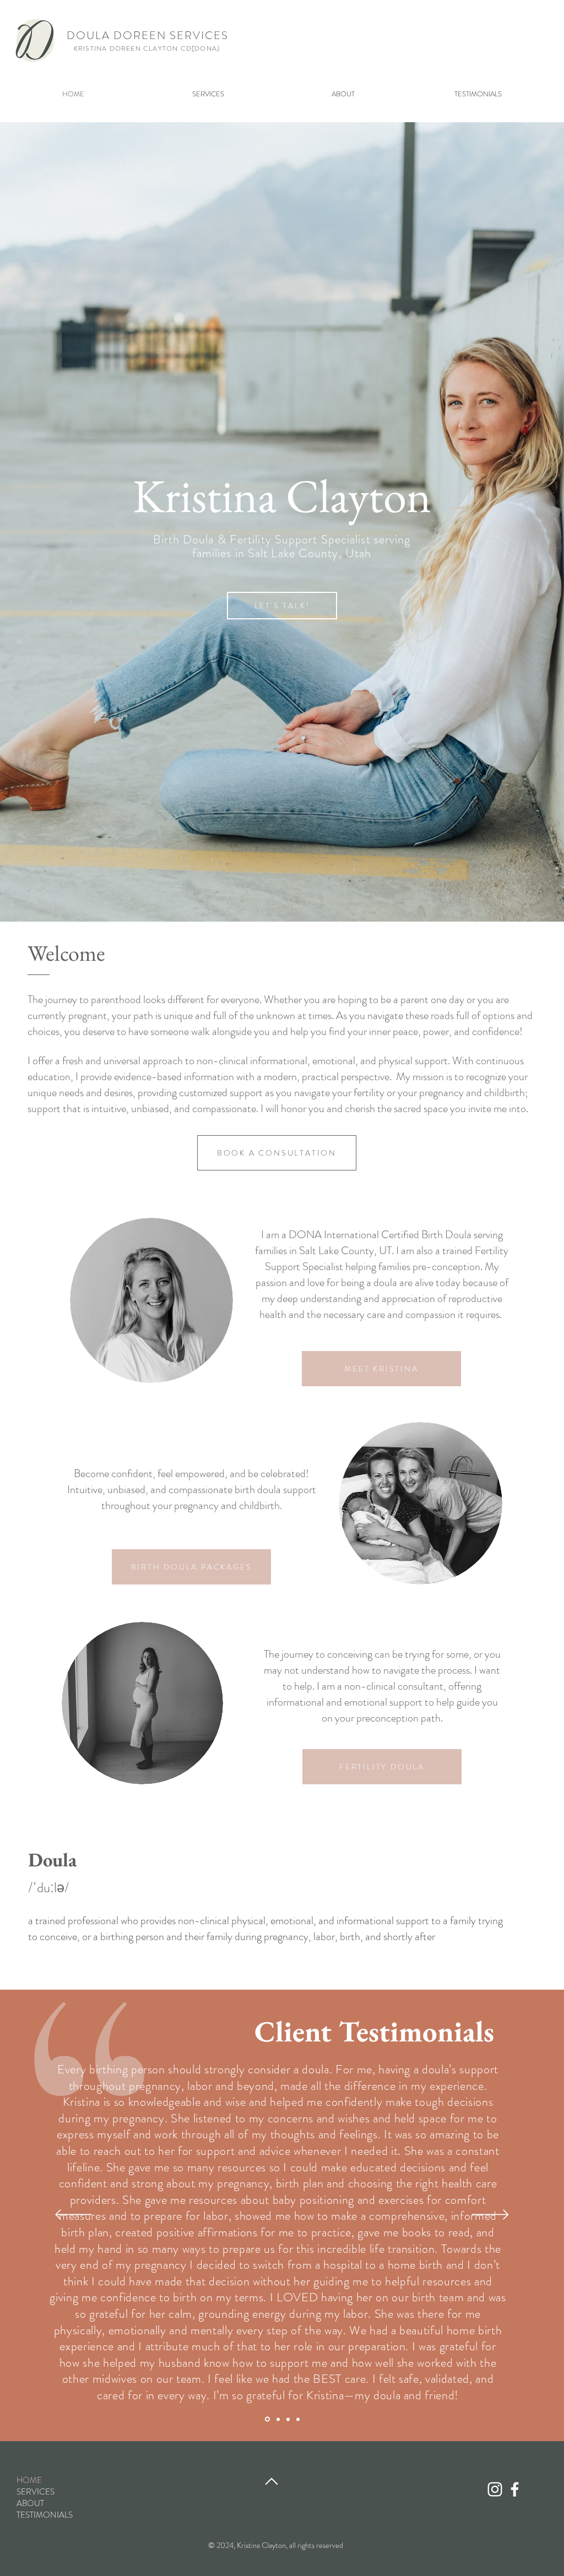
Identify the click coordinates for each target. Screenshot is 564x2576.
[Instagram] (495, 2489)
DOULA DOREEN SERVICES (148, 36)
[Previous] (74, 2215)
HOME (29, 2480)
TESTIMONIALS (45, 2515)
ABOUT (30, 2504)
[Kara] (298, 2419)
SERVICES (36, 2492)
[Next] (490, 2215)
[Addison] (288, 2419)
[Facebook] (515, 2489)
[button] (208, 94)
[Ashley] (278, 2419)
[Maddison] (267, 2419)
